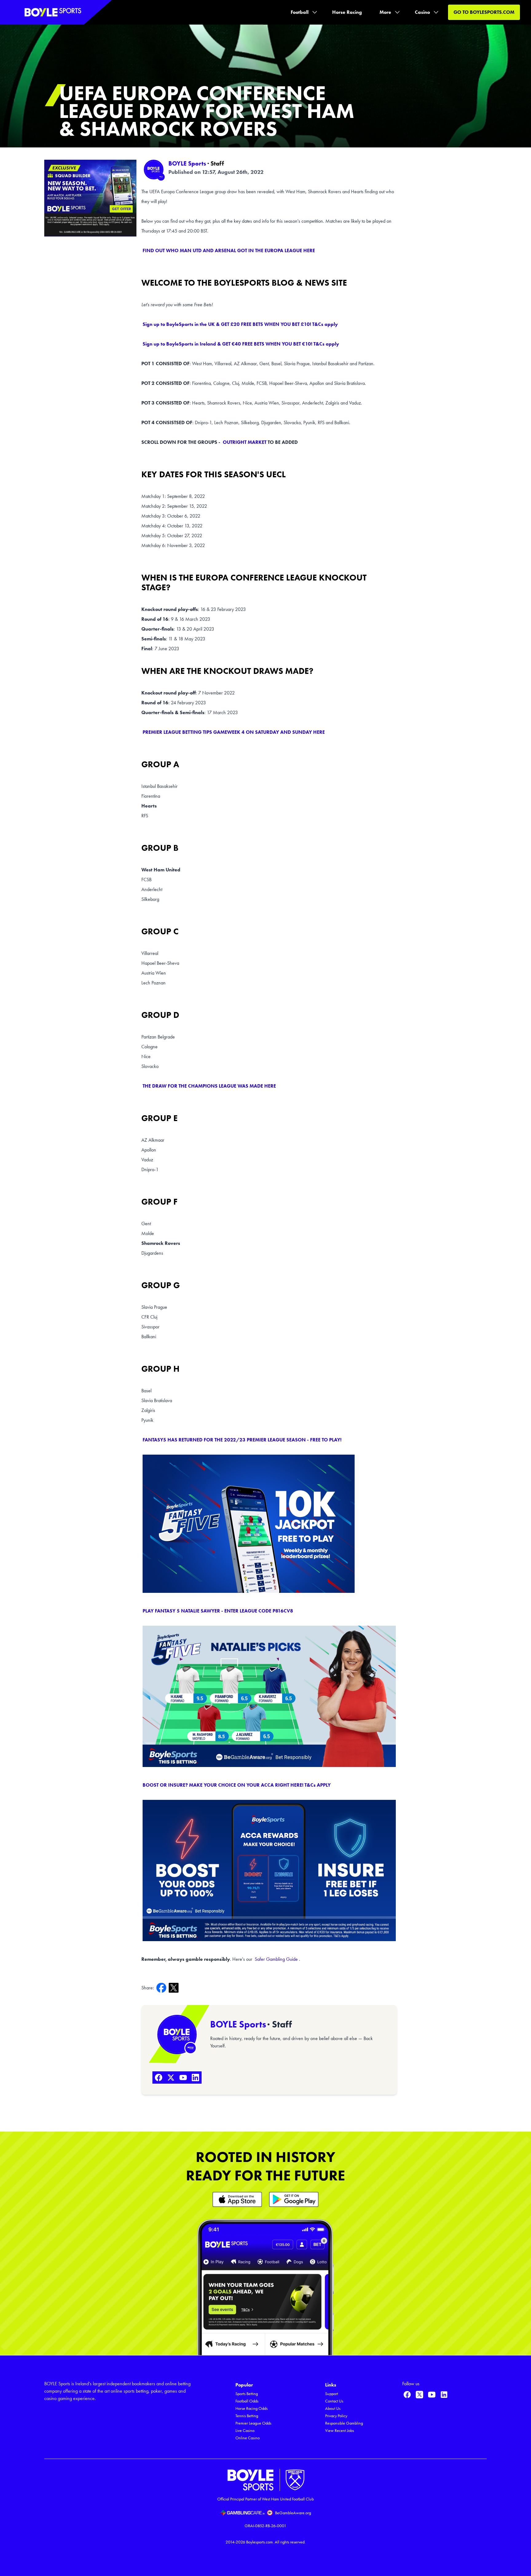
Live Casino (245, 2431)
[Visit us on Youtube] (432, 2394)
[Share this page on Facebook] (163, 1988)
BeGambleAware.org (293, 2513)
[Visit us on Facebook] (407, 2394)
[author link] (154, 170)
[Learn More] (237, 2199)
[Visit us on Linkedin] (444, 2394)
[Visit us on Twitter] (419, 2394)
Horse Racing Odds (252, 2408)
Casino (422, 12)
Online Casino (248, 2438)
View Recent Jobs (340, 2431)
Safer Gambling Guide (276, 1959)
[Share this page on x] (175, 1988)
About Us (333, 2408)
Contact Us (334, 2401)
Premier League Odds (253, 2423)
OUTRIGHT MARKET (245, 442)
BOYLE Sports (187, 163)
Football (300, 12)
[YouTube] (183, 2078)
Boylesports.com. (260, 2542)
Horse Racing (347, 12)
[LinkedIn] (195, 2078)
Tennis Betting (247, 2416)
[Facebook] (159, 2078)
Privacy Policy (336, 2416)
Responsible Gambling (344, 2423)
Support (332, 2394)
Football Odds (247, 2401)
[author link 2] (177, 2035)
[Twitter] (171, 2078)
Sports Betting (247, 2394)
